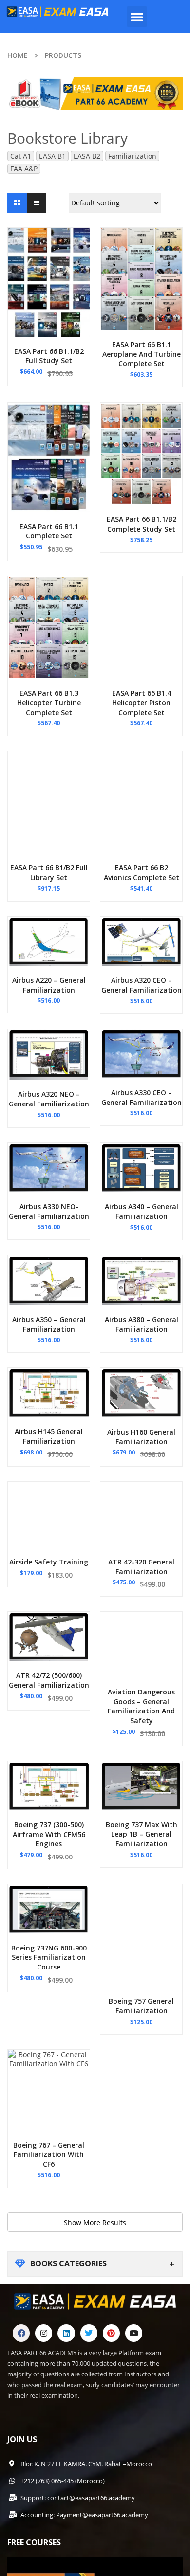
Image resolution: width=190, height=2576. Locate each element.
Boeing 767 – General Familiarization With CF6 (49, 2155)
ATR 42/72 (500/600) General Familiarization (49, 1680)
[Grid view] (17, 203)
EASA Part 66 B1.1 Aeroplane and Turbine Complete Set (142, 354)
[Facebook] (21, 2333)
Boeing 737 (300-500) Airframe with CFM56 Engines (49, 1834)
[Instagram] (44, 2333)
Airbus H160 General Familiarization (141, 1437)
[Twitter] (89, 2333)
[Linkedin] (66, 2333)
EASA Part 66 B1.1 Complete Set (49, 531)
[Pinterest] (111, 2333)
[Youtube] (134, 2333)
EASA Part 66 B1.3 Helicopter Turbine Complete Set (49, 703)
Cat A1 (21, 156)
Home (18, 55)
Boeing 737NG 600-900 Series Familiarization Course (49, 1958)
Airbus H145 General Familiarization (49, 1436)
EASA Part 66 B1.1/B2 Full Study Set (49, 356)
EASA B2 (87, 156)
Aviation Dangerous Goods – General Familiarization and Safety (141, 1706)
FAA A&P (24, 169)
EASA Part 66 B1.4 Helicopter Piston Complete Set (142, 703)
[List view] (37, 203)
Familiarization (132, 156)
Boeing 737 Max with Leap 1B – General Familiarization (142, 1834)
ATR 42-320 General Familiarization (141, 1567)
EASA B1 (52, 156)
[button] (137, 17)
